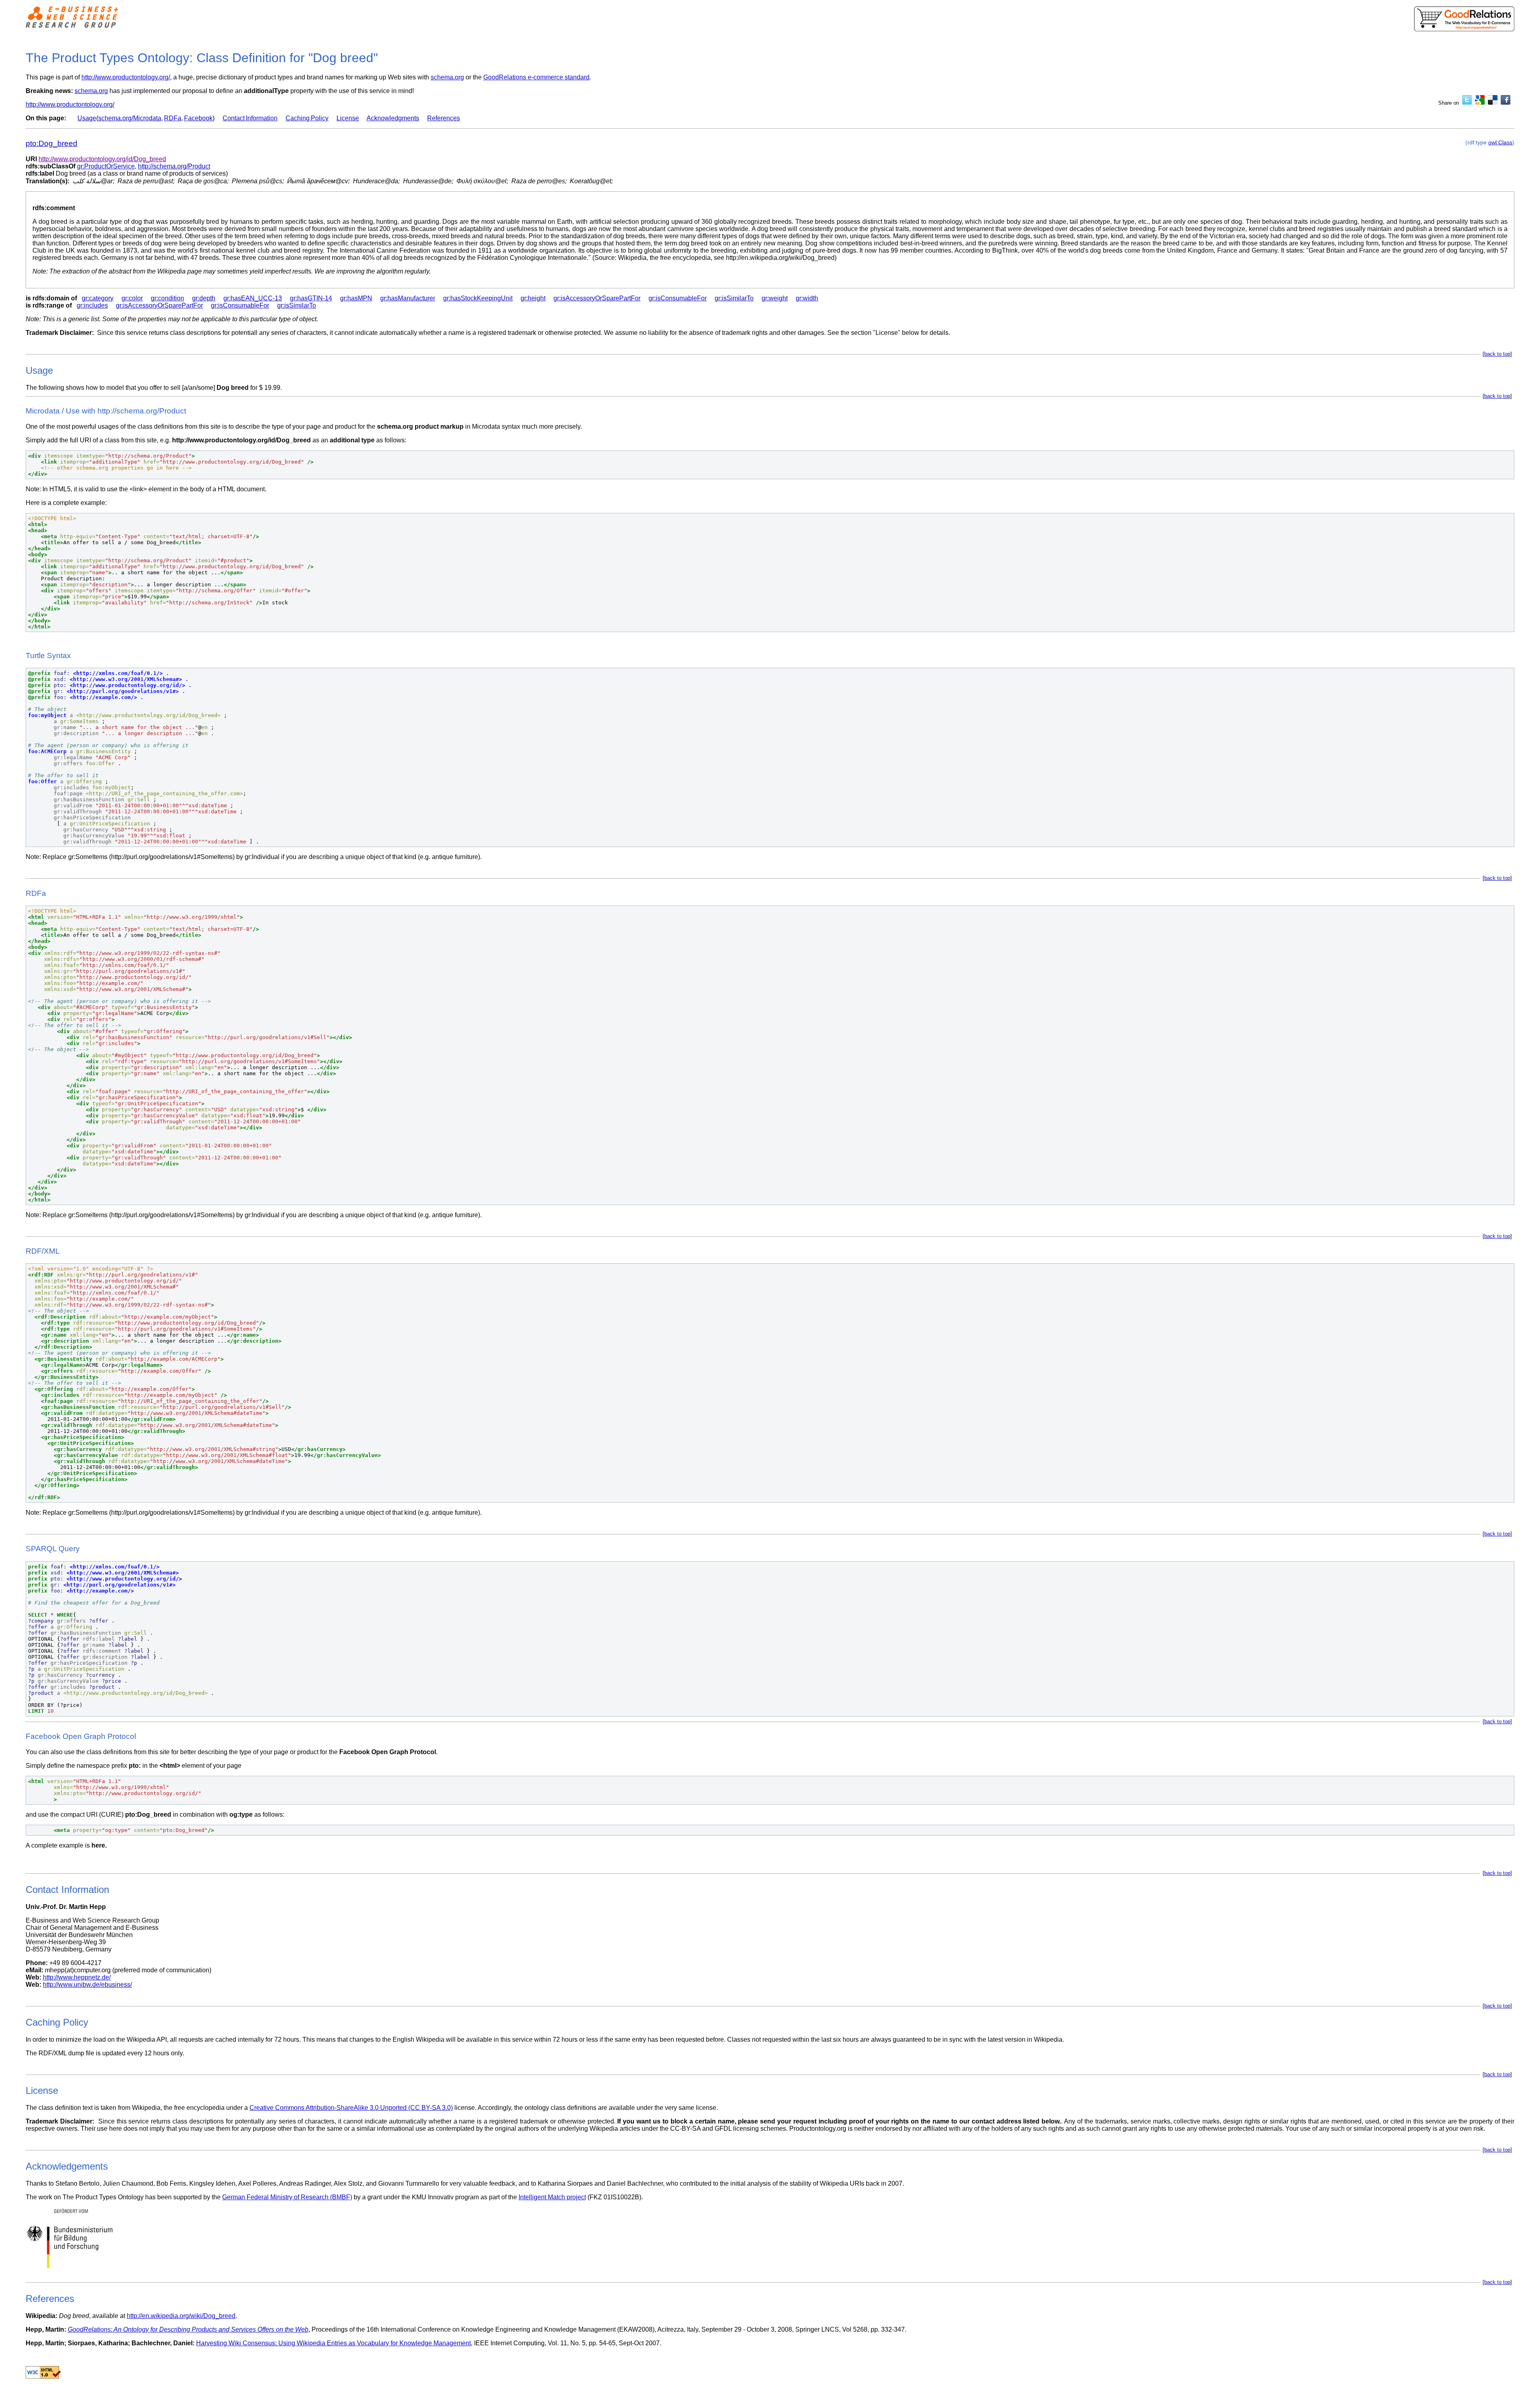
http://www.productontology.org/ (126, 77)
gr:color (132, 298)
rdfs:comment (54, 208)
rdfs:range (48, 305)
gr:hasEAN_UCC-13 (253, 298)
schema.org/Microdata (130, 118)
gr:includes (92, 305)
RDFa (173, 118)
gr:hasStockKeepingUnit (478, 298)
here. (99, 1845)
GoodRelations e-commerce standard (536, 77)
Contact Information (250, 118)
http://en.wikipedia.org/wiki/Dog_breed (181, 2316)
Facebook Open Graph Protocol (388, 1752)
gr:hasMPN (356, 298)
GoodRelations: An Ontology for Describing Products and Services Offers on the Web (188, 2329)
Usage (87, 118)
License (348, 118)
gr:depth (204, 298)
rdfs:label (40, 173)
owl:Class (1500, 142)
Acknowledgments (393, 118)
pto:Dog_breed (52, 143)
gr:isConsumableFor (678, 298)
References (444, 118)
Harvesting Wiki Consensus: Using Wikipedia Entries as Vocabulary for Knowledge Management (333, 2343)
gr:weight (775, 298)
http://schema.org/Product (174, 166)
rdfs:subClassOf (51, 166)
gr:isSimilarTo (734, 298)
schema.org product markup (420, 427)
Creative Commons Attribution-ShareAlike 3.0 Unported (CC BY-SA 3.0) (351, 2108)
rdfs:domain (51, 298)
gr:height (533, 298)
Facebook (198, 118)
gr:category (98, 298)
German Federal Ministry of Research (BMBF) (287, 2197)
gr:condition (167, 298)
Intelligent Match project (552, 2197)
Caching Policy (307, 118)
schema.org (447, 77)
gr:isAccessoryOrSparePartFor (597, 298)
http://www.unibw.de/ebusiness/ (87, 1985)
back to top (1497, 354)
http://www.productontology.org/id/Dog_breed (102, 159)
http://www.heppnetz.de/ (77, 1977)
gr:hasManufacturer (408, 298)
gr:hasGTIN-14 (311, 298)
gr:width (807, 298)
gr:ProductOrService (106, 166)
